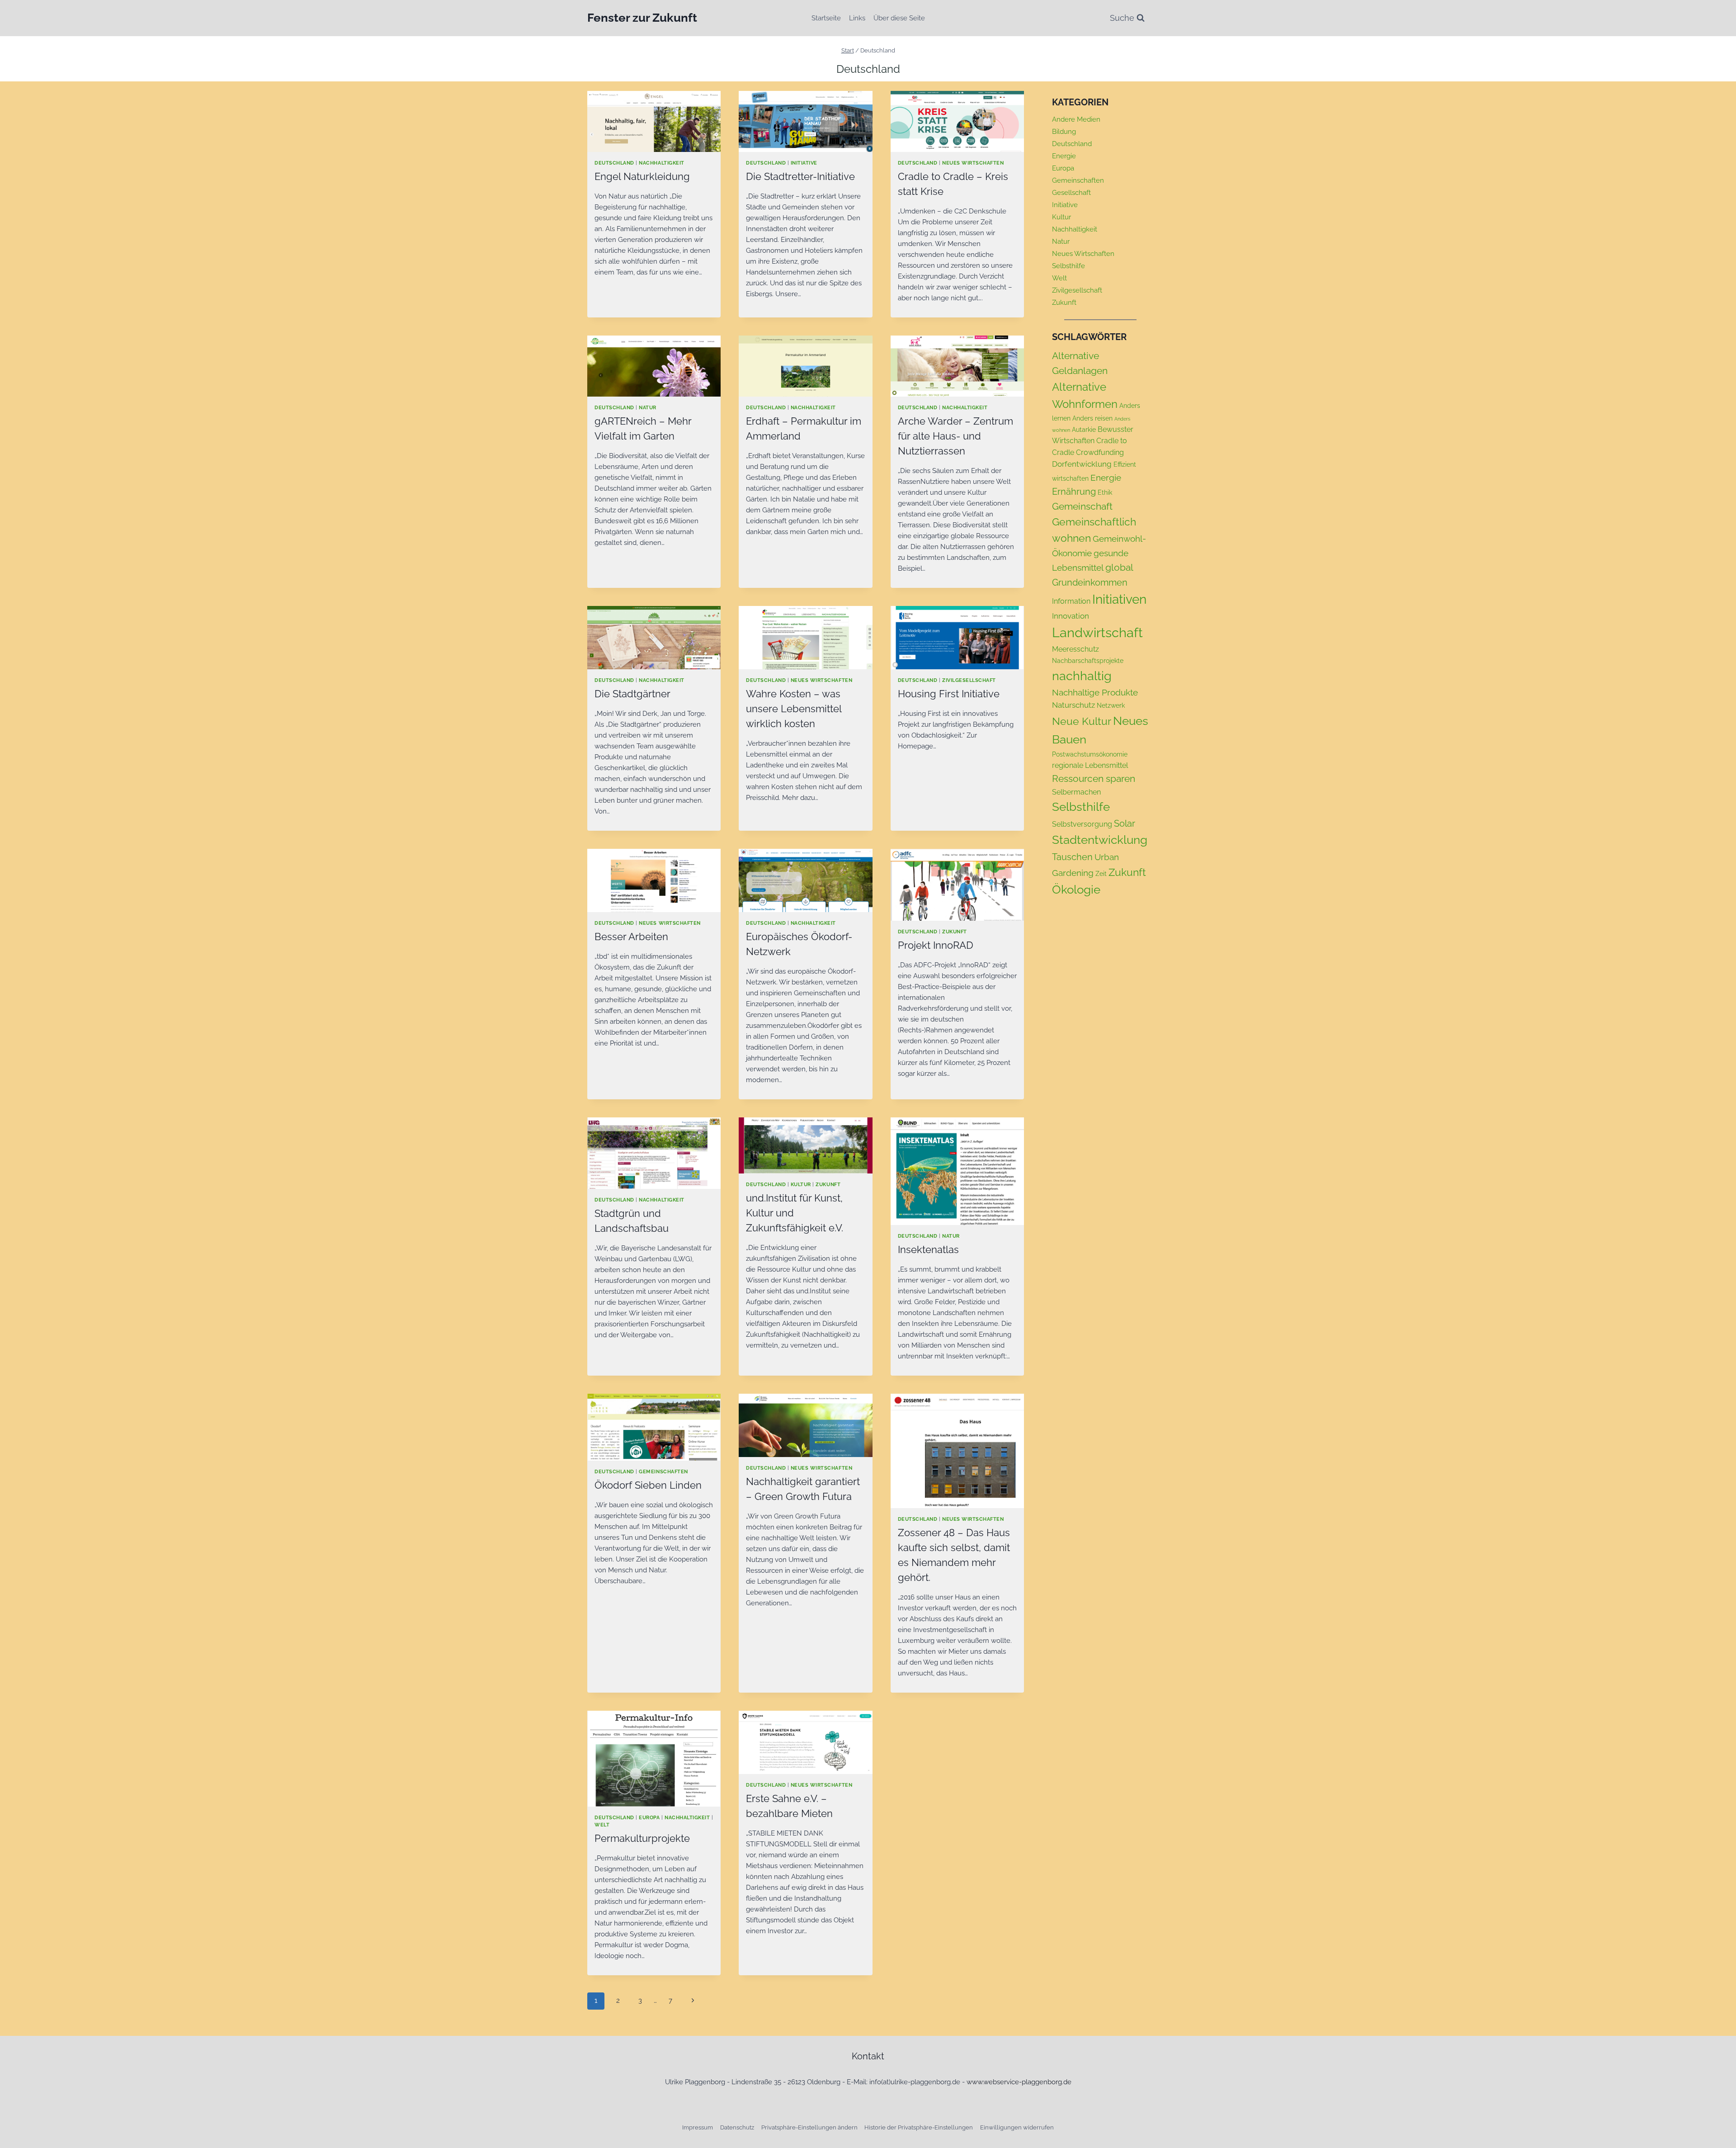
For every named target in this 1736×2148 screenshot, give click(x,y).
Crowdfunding (1100, 452)
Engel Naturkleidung (642, 176)
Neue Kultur (1082, 721)
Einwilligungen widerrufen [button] (1017, 2127)
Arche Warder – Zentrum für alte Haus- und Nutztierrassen (955, 436)
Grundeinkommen (1090, 582)
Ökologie (1076, 889)
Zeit (1101, 874)
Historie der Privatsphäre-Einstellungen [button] (919, 2127)
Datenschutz (737, 2127)
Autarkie (1084, 430)
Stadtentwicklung (1100, 840)
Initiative (804, 163)
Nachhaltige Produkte (1095, 692)
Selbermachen (1076, 792)
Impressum (698, 2127)
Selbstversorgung (1082, 824)
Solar (1125, 823)
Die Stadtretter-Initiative (800, 176)
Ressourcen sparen (1094, 778)
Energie (1064, 156)
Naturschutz (1073, 705)
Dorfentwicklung (1082, 464)
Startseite (826, 18)
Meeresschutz (1076, 649)
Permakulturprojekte (642, 1838)
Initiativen (1119, 599)
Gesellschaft (1071, 193)
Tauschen (1072, 857)
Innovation (1071, 616)
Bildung (1064, 132)
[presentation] (654, 121)
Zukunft (955, 932)
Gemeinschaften (663, 1471)
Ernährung (1074, 492)
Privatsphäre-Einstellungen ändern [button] (809, 2127)
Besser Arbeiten (631, 937)
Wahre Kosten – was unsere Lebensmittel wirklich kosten (794, 709)
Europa (649, 1817)
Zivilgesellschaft (969, 680)
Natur (648, 407)
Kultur (801, 1184)
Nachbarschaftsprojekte (1088, 661)
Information (1071, 601)
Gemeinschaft (1082, 506)
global (1119, 567)
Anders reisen (1092, 418)
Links (857, 18)
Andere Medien (1076, 119)
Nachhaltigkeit (661, 163)
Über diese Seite (899, 18)
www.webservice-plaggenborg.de (1019, 2082)
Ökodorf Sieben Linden (648, 1485)
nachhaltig (1082, 676)
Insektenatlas (928, 1249)
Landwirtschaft (1097, 632)
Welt (602, 1825)
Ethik (1105, 492)
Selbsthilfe (1068, 266)
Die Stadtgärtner (632, 694)
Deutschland (614, 163)
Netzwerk (1111, 705)
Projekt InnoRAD (936, 945)
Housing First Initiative (949, 694)
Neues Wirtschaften (973, 163)
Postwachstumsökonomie (1090, 754)
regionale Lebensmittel (1090, 765)
